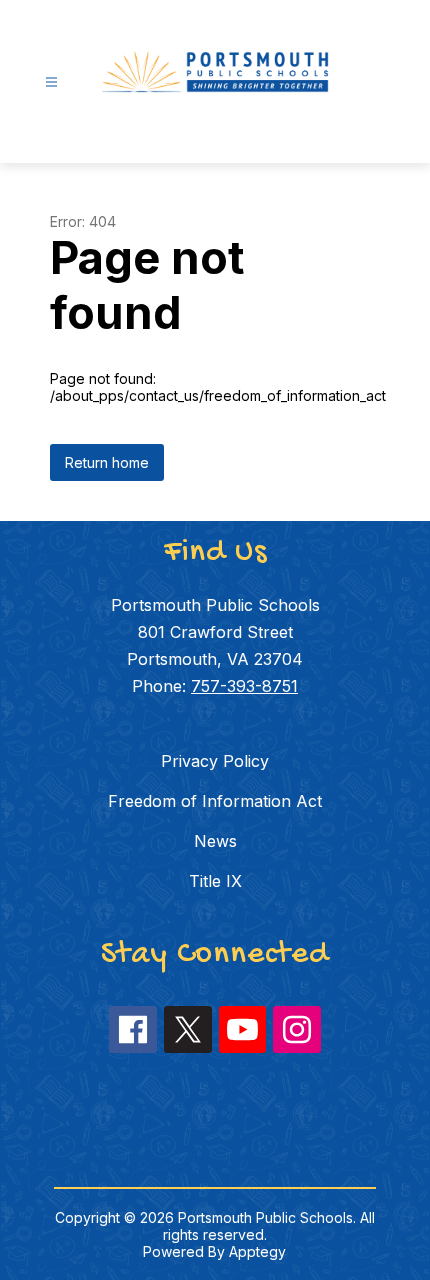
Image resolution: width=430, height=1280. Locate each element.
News (215, 841)
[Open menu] (51, 82)
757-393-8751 (244, 686)
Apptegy (257, 1251)
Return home (107, 462)
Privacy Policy (215, 761)
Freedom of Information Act (215, 801)
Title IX (215, 881)
